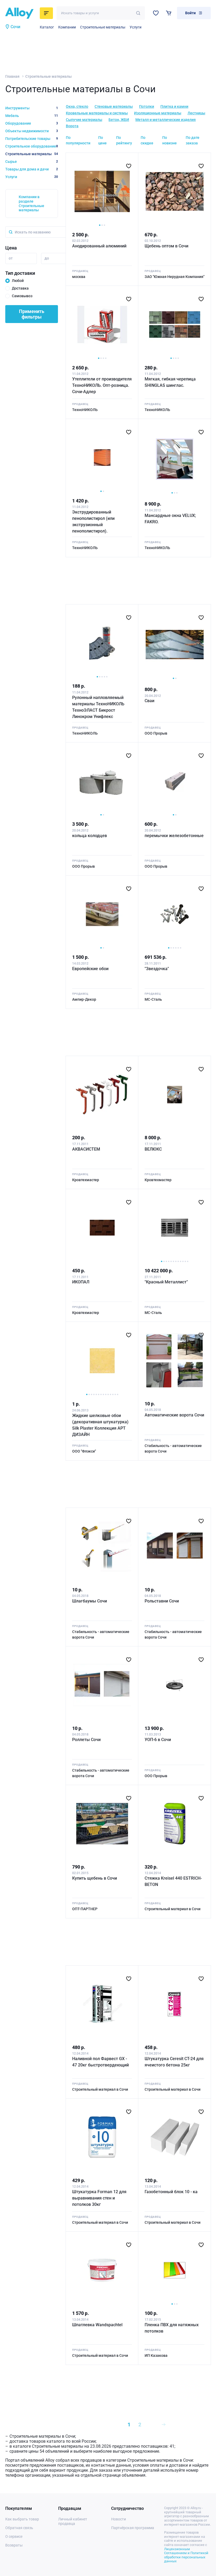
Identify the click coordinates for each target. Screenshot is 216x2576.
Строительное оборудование (32, 146)
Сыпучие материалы (84, 120)
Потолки (147, 106)
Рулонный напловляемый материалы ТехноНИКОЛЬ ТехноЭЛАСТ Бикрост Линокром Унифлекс (98, 707)
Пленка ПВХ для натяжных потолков (172, 2328)
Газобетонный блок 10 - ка (171, 2192)
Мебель (32, 116)
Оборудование (32, 123)
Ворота (72, 126)
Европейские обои (90, 969)
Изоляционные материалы (158, 113)
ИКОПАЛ (81, 1282)
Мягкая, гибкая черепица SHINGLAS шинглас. (170, 382)
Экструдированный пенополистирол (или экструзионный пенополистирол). (93, 522)
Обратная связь (19, 2528)
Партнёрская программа (133, 2528)
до (47, 258)
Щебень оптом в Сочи (166, 246)
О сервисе (14, 2536)
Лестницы (196, 113)
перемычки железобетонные (174, 836)
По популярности (78, 140)
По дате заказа (193, 140)
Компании (67, 27)
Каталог (47, 27)
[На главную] (21, 13)
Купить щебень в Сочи (95, 1878)
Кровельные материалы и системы (97, 113)
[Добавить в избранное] (129, 166)
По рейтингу (124, 140)
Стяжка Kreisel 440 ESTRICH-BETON (173, 1881)
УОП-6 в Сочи (158, 1740)
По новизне (170, 140)
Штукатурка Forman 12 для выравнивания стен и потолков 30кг (99, 2198)
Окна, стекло (77, 106)
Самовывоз (22, 296)
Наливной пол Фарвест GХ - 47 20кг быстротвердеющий (100, 2062)
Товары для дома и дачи (32, 169)
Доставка (20, 288)
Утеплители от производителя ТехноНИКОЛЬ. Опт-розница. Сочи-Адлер (102, 385)
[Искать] (138, 13)
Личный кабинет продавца (73, 2521)
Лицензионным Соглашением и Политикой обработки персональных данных (186, 2555)
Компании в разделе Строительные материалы (31, 203)
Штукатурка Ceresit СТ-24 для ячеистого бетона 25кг (174, 2062)
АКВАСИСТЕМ (86, 1149)
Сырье (32, 162)
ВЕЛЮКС (153, 1149)
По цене (102, 140)
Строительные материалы (103, 27)
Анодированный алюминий (99, 246)
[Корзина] (169, 13)
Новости (119, 2519)
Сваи (149, 701)
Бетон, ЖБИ (119, 120)
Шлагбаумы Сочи (90, 1601)
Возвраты (14, 2545)
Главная (12, 76)
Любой (18, 281)
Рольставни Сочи (162, 1601)
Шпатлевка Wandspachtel (97, 2325)
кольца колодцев (90, 836)
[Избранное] (156, 13)
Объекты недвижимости (32, 131)
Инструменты (32, 108)
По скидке (147, 140)
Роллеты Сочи (86, 1740)
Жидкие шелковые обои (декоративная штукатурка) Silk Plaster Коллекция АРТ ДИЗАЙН (100, 1425)
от (11, 258)
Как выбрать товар (22, 2519)
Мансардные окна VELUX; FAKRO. (170, 519)
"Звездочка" (157, 969)
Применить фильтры (32, 314)
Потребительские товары (32, 139)
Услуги (136, 27)
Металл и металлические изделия (166, 120)
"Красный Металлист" (166, 1282)
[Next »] (164, 2425)
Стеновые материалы (114, 106)
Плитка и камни (174, 106)
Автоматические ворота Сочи (174, 1415)
